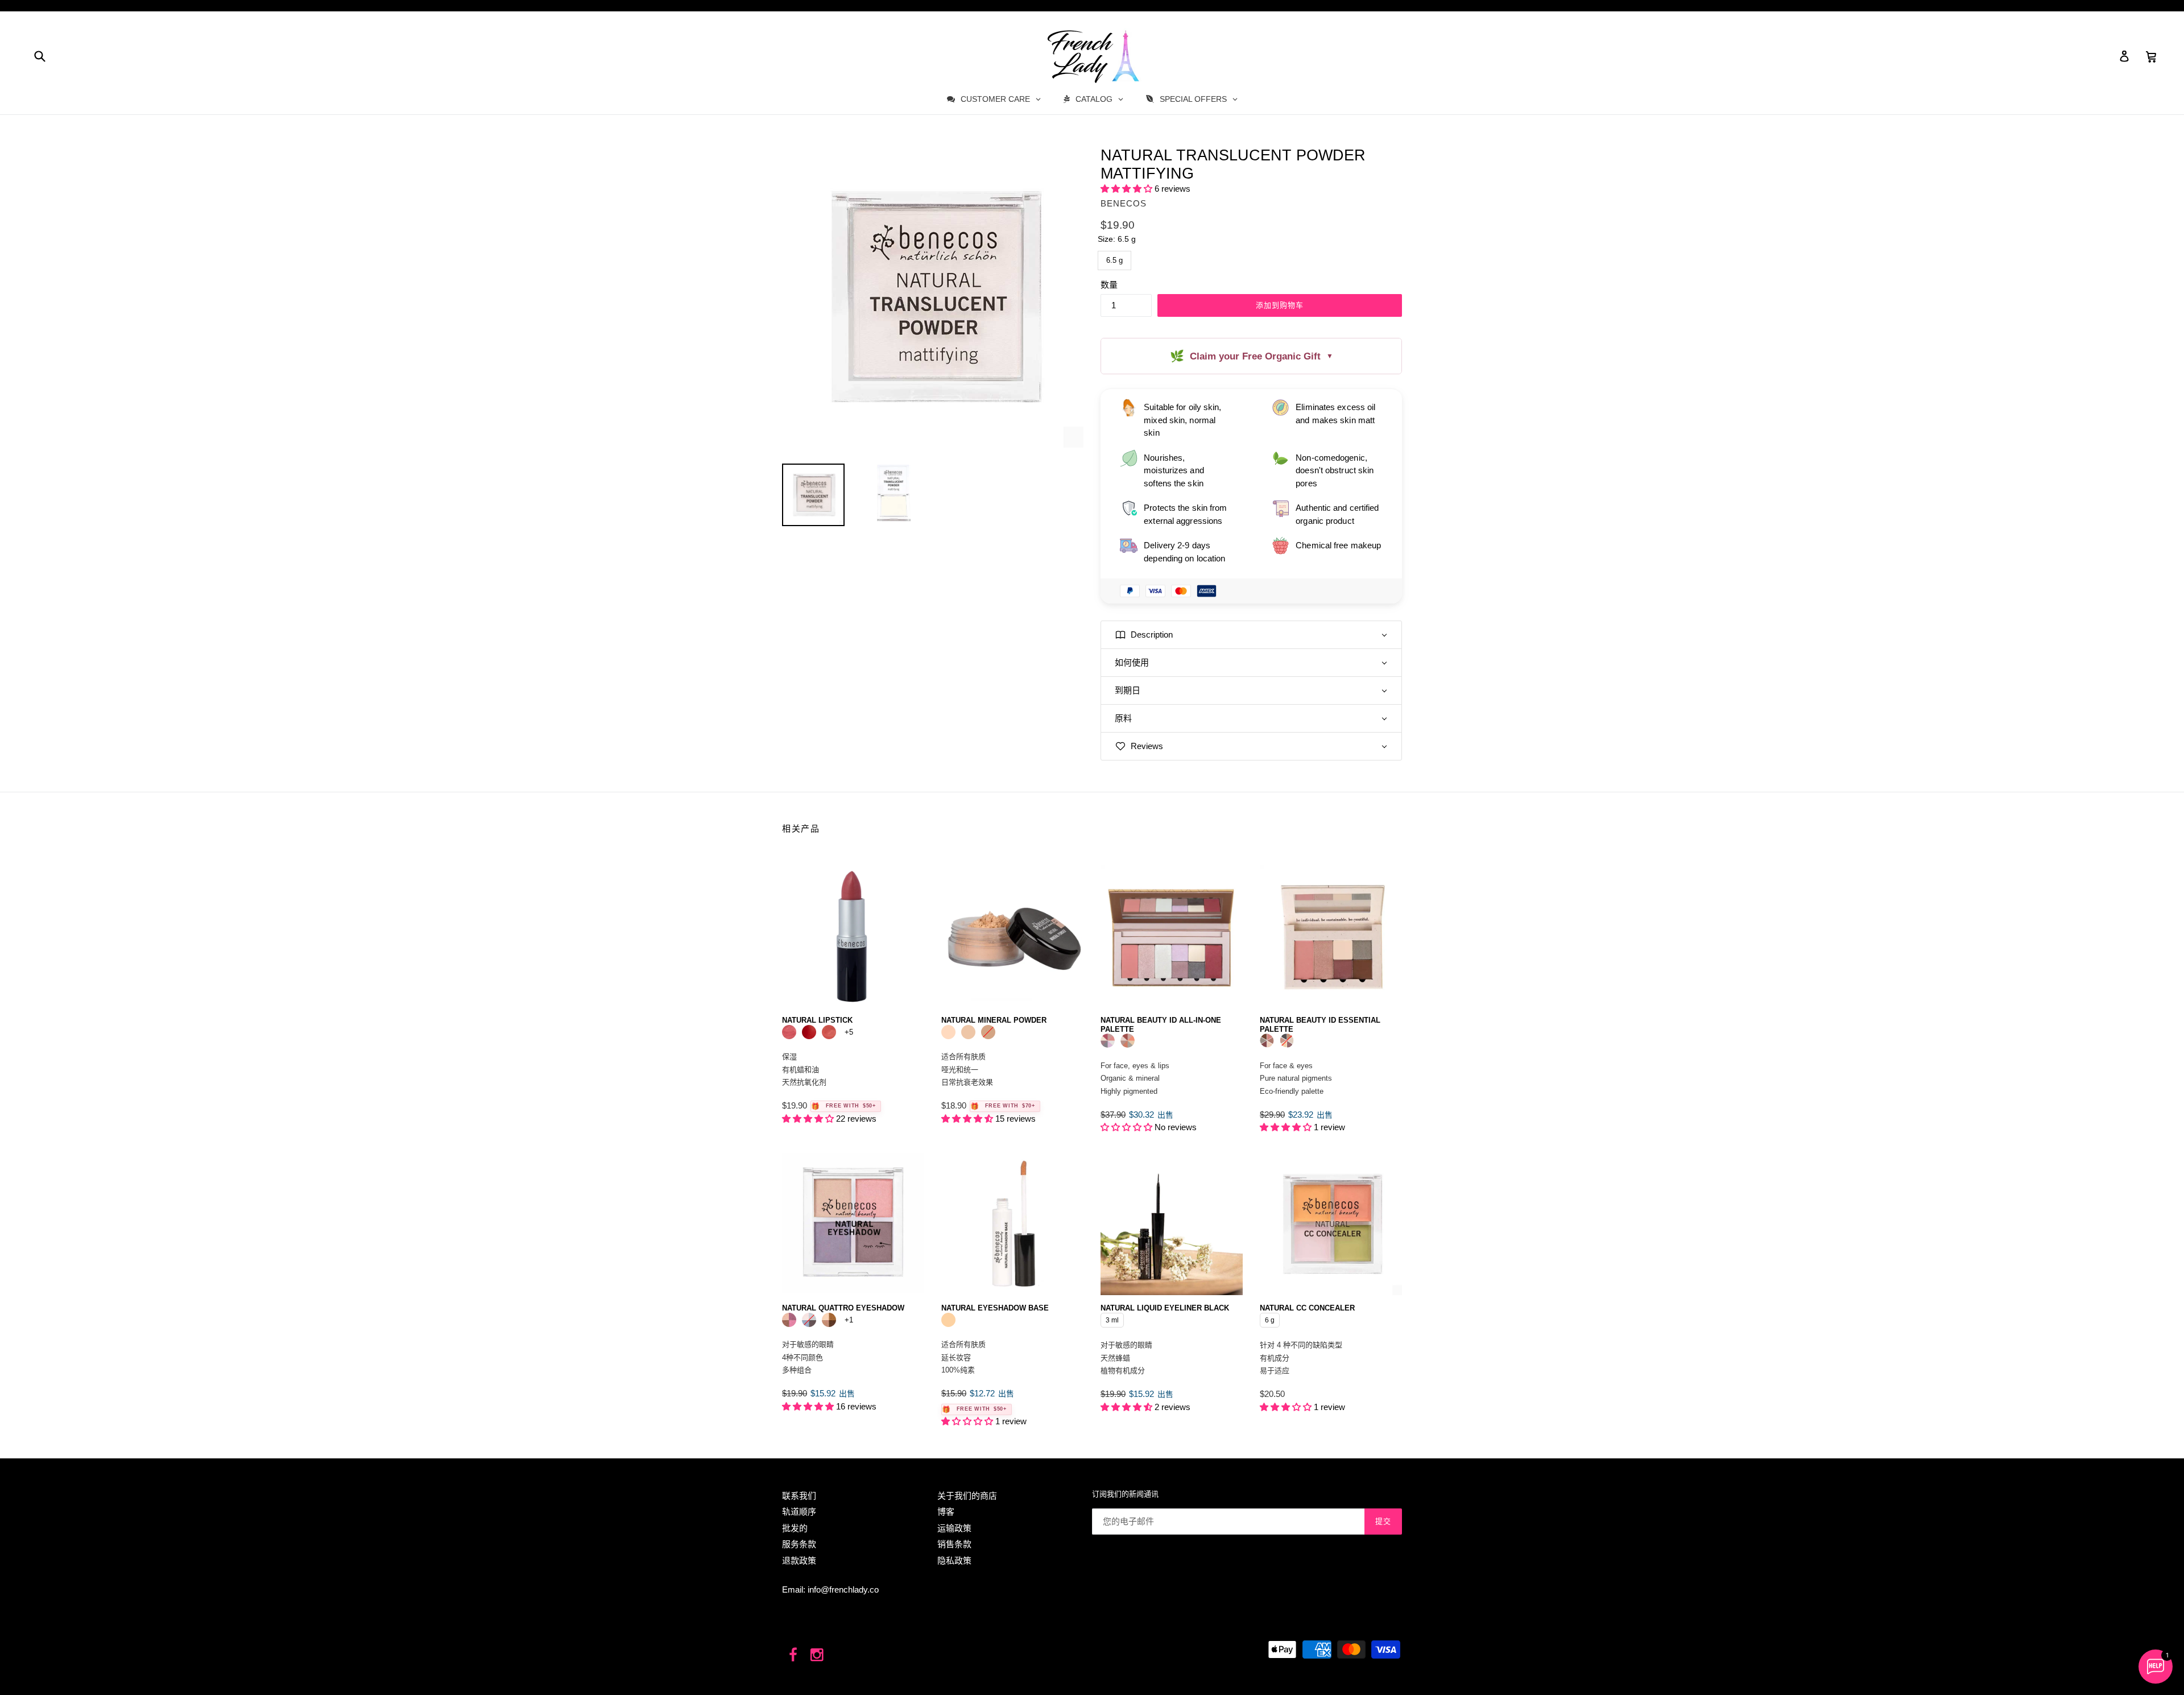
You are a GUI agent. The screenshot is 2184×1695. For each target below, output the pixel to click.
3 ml (1112, 1318)
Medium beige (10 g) (988, 1032)
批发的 (795, 1528)
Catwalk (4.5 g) (809, 1032)
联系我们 (799, 1496)
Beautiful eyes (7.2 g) (789, 1320)
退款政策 (799, 1560)
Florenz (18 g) (1128, 1041)
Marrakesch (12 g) (1267, 1041)
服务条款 (799, 1544)
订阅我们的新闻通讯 (1125, 1494)
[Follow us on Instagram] (818, 1655)
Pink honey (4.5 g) (829, 1032)
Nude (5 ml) (948, 1320)
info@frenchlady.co (843, 1589)
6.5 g (1115, 258)
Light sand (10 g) (948, 1032)
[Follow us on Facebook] (793, 1655)
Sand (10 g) (968, 1032)
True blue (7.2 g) (809, 1320)
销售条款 (954, 1544)
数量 (1109, 285)
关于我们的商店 (967, 1496)
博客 (946, 1512)
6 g (1270, 1318)
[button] (1128, 189)
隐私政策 (954, 1560)
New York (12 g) (1287, 1041)
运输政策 (954, 1528)
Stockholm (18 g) (1108, 1041)
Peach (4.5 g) (789, 1032)
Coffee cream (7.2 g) (829, 1320)
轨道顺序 (799, 1512)
